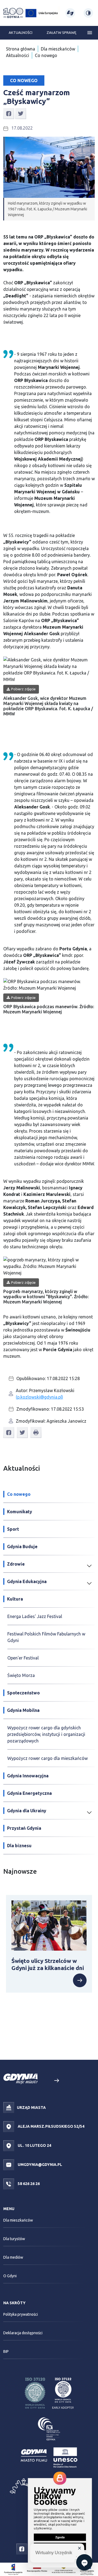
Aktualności (21, 32)
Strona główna (21, 49)
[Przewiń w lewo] (42, 2081)
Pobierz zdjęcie (23, 689)
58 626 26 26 (28, 2184)
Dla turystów (14, 2239)
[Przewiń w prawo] (56, 2081)
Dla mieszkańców (58, 49)
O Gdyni (10, 2276)
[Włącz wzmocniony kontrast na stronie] (88, 13)
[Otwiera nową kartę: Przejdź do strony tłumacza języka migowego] (70, 13)
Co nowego (46, 55)
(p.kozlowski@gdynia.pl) (39, 1397)
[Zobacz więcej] (80, 1980)
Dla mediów (13, 2257)
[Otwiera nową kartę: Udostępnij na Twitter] (21, 113)
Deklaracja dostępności (23, 2333)
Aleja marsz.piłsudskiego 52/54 (51, 2126)
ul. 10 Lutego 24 (34, 2145)
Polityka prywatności (21, 2314)
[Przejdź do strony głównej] (13, 13)
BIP (6, 2351)
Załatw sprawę (61, 32)
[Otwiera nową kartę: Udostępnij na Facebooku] (9, 113)
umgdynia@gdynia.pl (39, 2165)
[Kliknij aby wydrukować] (36, 1432)
